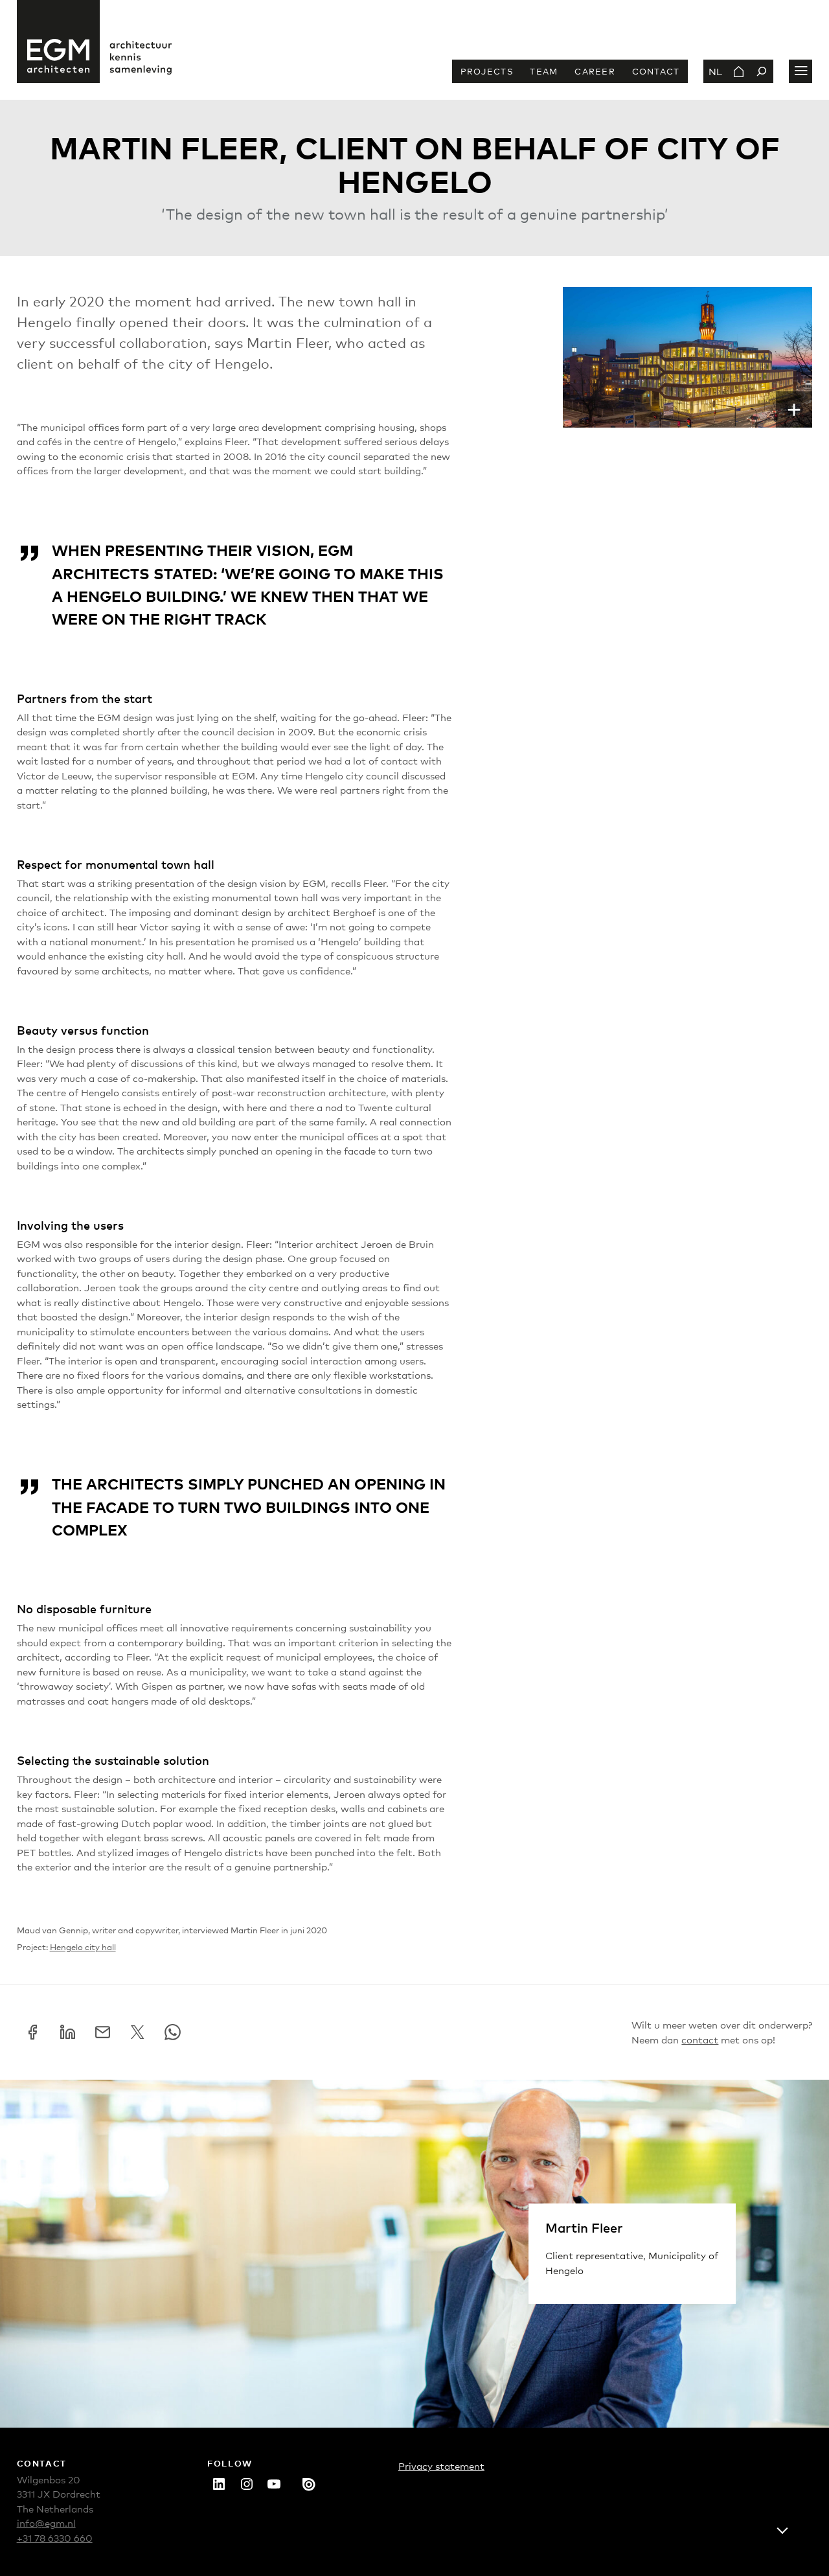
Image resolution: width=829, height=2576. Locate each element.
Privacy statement (441, 2466)
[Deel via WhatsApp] (173, 2032)
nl (715, 71)
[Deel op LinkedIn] (68, 2032)
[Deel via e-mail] (103, 2032)
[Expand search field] (762, 71)
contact (700, 2039)
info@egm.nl (46, 2523)
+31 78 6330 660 (55, 2537)
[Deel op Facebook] (33, 2032)
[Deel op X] (138, 2032)
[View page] (738, 71)
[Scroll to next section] (782, 2529)
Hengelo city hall (83, 1947)
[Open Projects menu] (801, 71)
